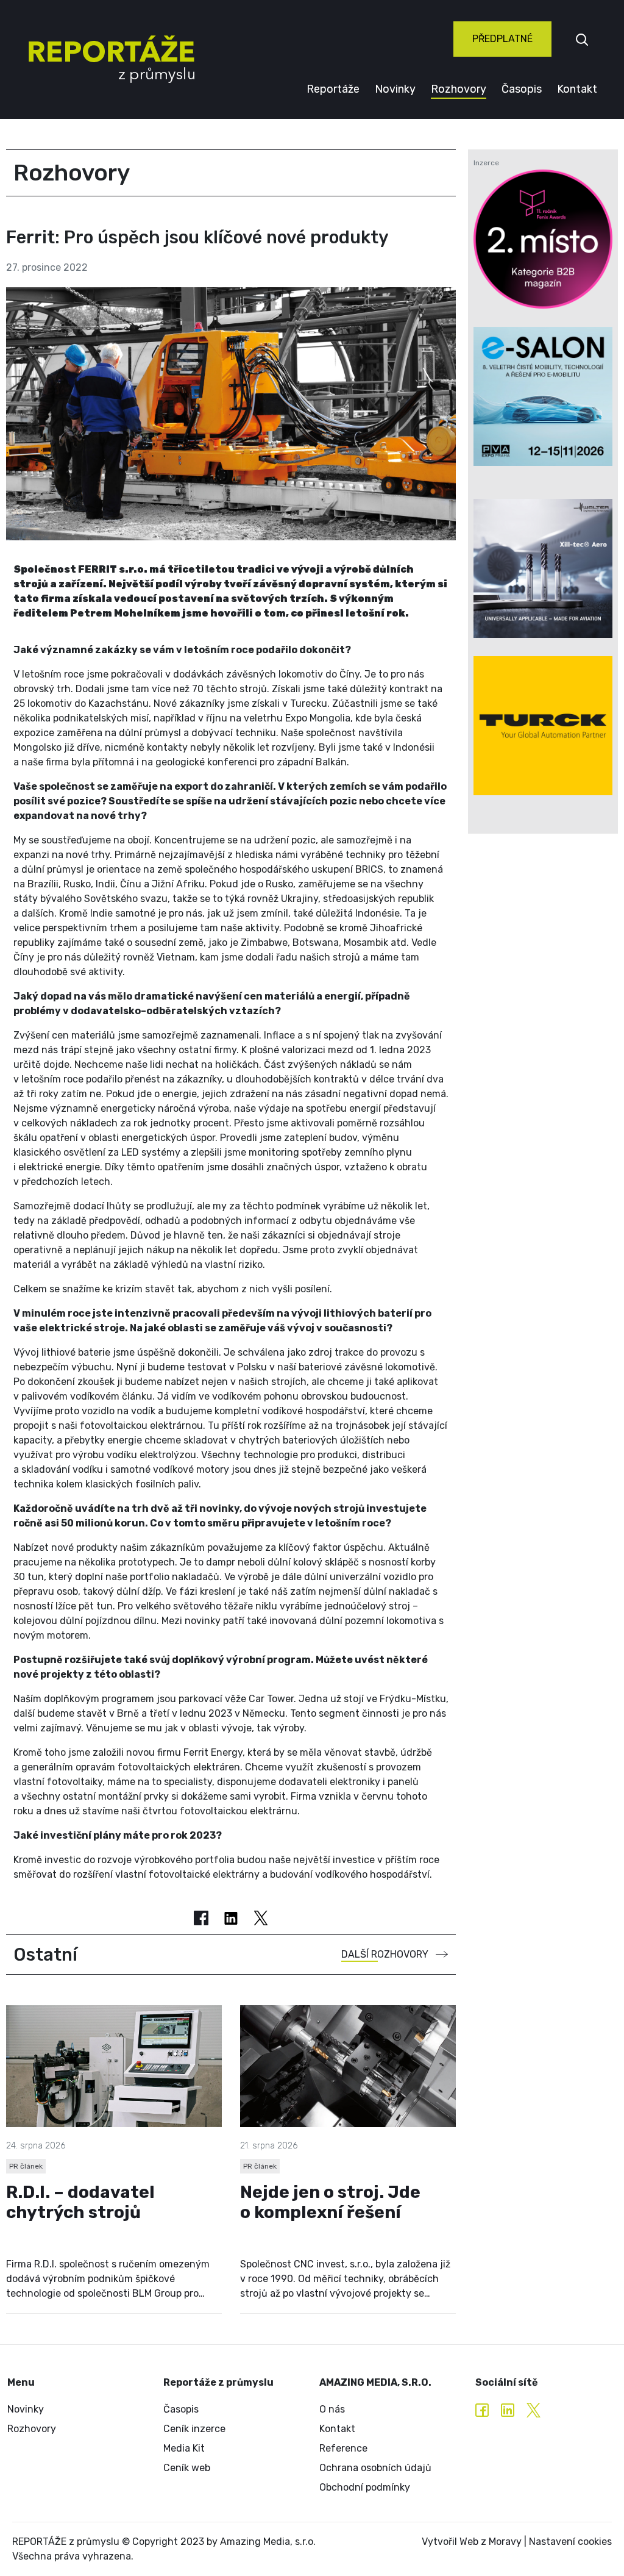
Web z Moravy (491, 2542)
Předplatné (502, 39)
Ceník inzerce (194, 2429)
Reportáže (333, 89)
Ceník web (187, 2468)
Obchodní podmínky (365, 2487)
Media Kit (184, 2448)
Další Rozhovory (385, 1954)
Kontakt (577, 89)
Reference (343, 2448)
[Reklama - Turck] (543, 726)
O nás (332, 2409)
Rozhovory (459, 89)
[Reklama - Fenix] (543, 239)
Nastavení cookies (570, 2542)
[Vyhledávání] (582, 39)
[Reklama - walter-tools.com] (543, 568)
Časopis (522, 89)
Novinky (395, 89)
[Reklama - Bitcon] (543, 396)
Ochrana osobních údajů (375, 2468)
